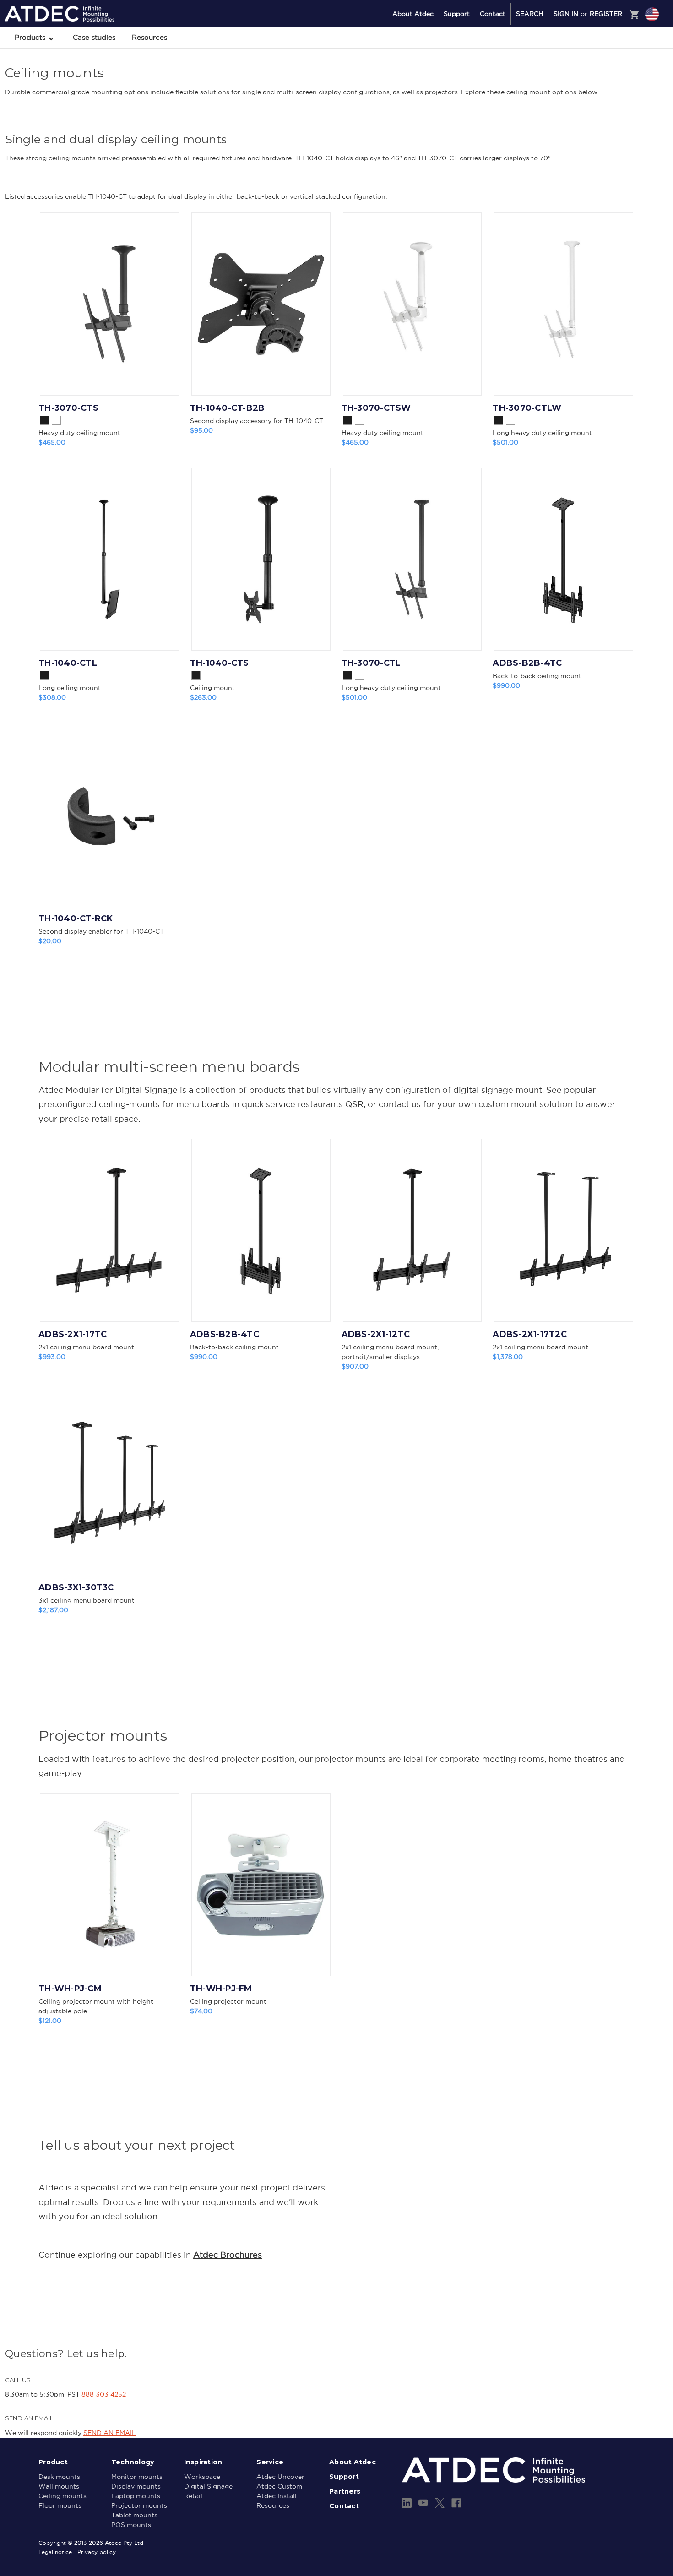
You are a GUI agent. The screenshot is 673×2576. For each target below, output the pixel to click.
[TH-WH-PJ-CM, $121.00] (109, 1885)
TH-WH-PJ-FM (221, 1989)
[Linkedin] (407, 2503)
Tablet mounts (134, 2515)
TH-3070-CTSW (376, 408)
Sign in (566, 14)
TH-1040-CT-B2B (228, 408)
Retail (193, 2496)
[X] (440, 2503)
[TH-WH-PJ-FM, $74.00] (261, 1885)
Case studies (94, 37)
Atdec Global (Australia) (618, 38)
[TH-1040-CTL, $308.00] (109, 560)
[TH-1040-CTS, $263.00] (261, 560)
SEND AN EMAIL (110, 2433)
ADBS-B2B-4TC (527, 663)
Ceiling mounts (62, 2496)
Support (457, 14)
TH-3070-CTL (371, 663)
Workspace (202, 2477)
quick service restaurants (292, 1104)
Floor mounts (60, 2505)
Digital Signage (208, 2486)
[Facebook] (456, 2503)
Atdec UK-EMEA (608, 51)
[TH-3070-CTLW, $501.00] (564, 304)
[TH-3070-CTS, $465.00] (109, 304)
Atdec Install (277, 2496)
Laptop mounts (136, 2496)
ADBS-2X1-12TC (376, 1334)
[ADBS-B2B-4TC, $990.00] (564, 560)
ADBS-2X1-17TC (73, 1334)
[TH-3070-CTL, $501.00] (412, 560)
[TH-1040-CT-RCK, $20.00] (109, 815)
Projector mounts (139, 2505)
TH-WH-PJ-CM (70, 1989)
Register (606, 14)
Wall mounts (59, 2486)
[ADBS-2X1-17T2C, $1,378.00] (564, 1230)
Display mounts (136, 2486)
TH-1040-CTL (68, 663)
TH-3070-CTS (68, 408)
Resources (149, 37)
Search (530, 14)
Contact (493, 14)
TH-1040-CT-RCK (76, 918)
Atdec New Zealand (613, 63)
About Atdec (413, 14)
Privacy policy (97, 2552)
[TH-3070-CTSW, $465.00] (412, 304)
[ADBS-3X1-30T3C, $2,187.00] (109, 1484)
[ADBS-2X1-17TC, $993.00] (109, 1230)
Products (31, 37)
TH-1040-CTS (220, 663)
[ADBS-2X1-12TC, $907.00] (412, 1230)
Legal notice (55, 2552)
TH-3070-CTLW (527, 408)
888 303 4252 (104, 2394)
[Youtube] (423, 2503)
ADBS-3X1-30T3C (76, 1587)
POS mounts (131, 2525)
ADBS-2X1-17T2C (530, 1334)
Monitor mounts (137, 2477)
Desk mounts (59, 2477)
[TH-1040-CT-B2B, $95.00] (261, 304)
